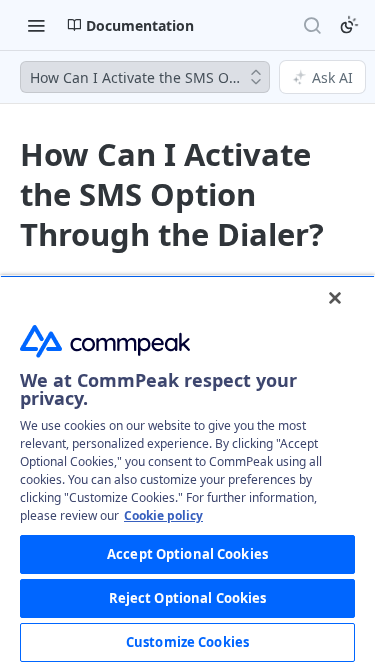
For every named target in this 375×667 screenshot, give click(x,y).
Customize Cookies (187, 642)
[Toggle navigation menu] (36, 25)
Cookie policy (163, 515)
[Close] (335, 298)
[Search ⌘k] (312, 25)
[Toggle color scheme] (349, 25)
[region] (187, 471)
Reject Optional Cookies (188, 598)
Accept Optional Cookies (187, 554)
